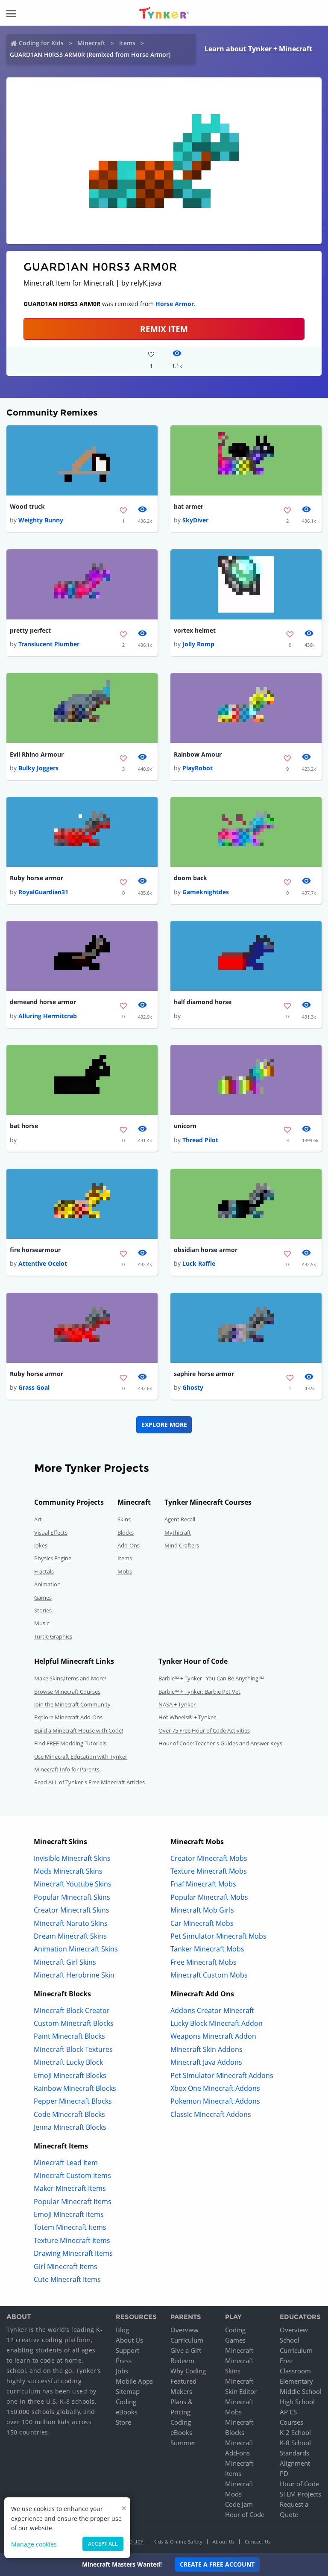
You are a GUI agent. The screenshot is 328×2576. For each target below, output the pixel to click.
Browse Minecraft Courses (67, 1692)
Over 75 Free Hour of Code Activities (204, 1730)
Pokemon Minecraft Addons (215, 2101)
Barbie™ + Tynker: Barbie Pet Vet (199, 1692)
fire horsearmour (35, 1250)
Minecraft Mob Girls (202, 1910)
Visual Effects (51, 1533)
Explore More (164, 1425)
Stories (43, 1610)
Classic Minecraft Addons (211, 2114)
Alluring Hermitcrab (48, 1016)
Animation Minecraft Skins (76, 1949)
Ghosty (193, 1387)
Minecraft (91, 43)
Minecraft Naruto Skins (71, 1923)
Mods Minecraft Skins (68, 1871)
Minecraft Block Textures (73, 2049)
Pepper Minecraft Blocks (73, 2101)
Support (127, 2350)
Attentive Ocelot (43, 1263)
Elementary (296, 2381)
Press (124, 2361)
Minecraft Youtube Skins (73, 1884)
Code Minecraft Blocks (69, 2114)
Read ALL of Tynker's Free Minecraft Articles (89, 1782)
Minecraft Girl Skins (65, 1962)
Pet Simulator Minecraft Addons (222, 2075)
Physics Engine (53, 1558)
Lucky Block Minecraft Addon (217, 2023)
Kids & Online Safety (178, 2542)
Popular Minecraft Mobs (209, 1897)
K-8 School (295, 2443)
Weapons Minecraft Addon (213, 2036)
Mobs (125, 1571)
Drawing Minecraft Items (73, 2253)
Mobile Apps (134, 2381)
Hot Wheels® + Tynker (187, 1717)
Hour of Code (245, 2514)
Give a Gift (186, 2350)
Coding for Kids (41, 43)
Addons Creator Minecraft (212, 2010)
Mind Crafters (182, 1545)
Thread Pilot (200, 1140)
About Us (129, 2340)
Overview (184, 2330)
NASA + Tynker (177, 1704)
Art (38, 1519)
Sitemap (128, 2391)
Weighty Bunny (41, 520)
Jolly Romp (198, 644)
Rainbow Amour (198, 754)
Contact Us (258, 2542)
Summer (183, 2443)
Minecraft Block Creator (72, 2010)
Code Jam (239, 2504)
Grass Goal (34, 1387)
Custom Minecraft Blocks (74, 2023)
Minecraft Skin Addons (206, 2049)
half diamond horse (203, 1002)
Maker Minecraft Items (70, 2188)
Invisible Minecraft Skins (72, 1858)
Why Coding (188, 2371)
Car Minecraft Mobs (202, 1923)
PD (284, 2473)
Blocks (126, 1533)
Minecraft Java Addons (206, 2062)
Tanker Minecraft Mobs (207, 1949)
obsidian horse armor (206, 1250)
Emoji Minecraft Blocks (70, 2075)
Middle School (301, 2391)
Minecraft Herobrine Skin (74, 1975)
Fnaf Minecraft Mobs (203, 1884)
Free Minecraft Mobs (204, 1962)
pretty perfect (30, 630)
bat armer (189, 506)
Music (42, 1623)
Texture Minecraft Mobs (209, 1871)
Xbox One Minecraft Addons (215, 2088)
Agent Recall (180, 1519)
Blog (122, 2330)
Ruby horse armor (37, 878)
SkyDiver (195, 520)
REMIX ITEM (164, 329)
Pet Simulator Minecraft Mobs (218, 1936)
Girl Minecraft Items (66, 2267)
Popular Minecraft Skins (72, 1897)
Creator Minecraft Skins (72, 1910)
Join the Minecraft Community (72, 1704)
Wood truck (27, 506)
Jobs (122, 2371)
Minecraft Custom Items (72, 2175)
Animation (47, 1584)
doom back (190, 878)
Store (123, 2422)
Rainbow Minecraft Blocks (75, 2088)
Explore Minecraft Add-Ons (68, 1717)
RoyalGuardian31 (43, 892)
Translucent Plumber (49, 644)
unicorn (185, 1126)
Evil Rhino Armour (37, 754)
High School (297, 2402)
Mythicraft (178, 1533)
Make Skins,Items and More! (70, 1678)
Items (127, 43)
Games (43, 1597)
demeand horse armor (43, 1002)
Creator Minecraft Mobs (209, 1858)
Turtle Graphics (53, 1636)
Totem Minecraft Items (70, 2227)
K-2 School (295, 2432)
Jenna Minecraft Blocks (70, 2127)
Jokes (41, 1545)
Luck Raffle (199, 1263)
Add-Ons (129, 1545)
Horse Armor (175, 304)
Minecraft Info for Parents (67, 1769)
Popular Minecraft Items (73, 2202)
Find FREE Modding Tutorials (70, 1743)
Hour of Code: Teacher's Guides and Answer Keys (220, 1743)
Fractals (44, 1571)
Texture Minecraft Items (72, 2240)
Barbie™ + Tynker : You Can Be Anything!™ (211, 1678)
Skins (124, 1519)
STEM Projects (300, 2494)
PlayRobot (198, 768)
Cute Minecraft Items (67, 2279)
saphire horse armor (204, 1374)
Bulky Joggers (38, 768)
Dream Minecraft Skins (70, 1936)
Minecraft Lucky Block (68, 2062)
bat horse (24, 1126)
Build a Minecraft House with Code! (79, 1730)
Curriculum (187, 2340)
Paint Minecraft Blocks (69, 2036)
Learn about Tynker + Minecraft (258, 49)
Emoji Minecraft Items (69, 2214)
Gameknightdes (206, 892)
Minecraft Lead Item (66, 2163)
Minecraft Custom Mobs (209, 1975)
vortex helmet (195, 630)
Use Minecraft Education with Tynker (81, 1757)
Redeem (182, 2361)
